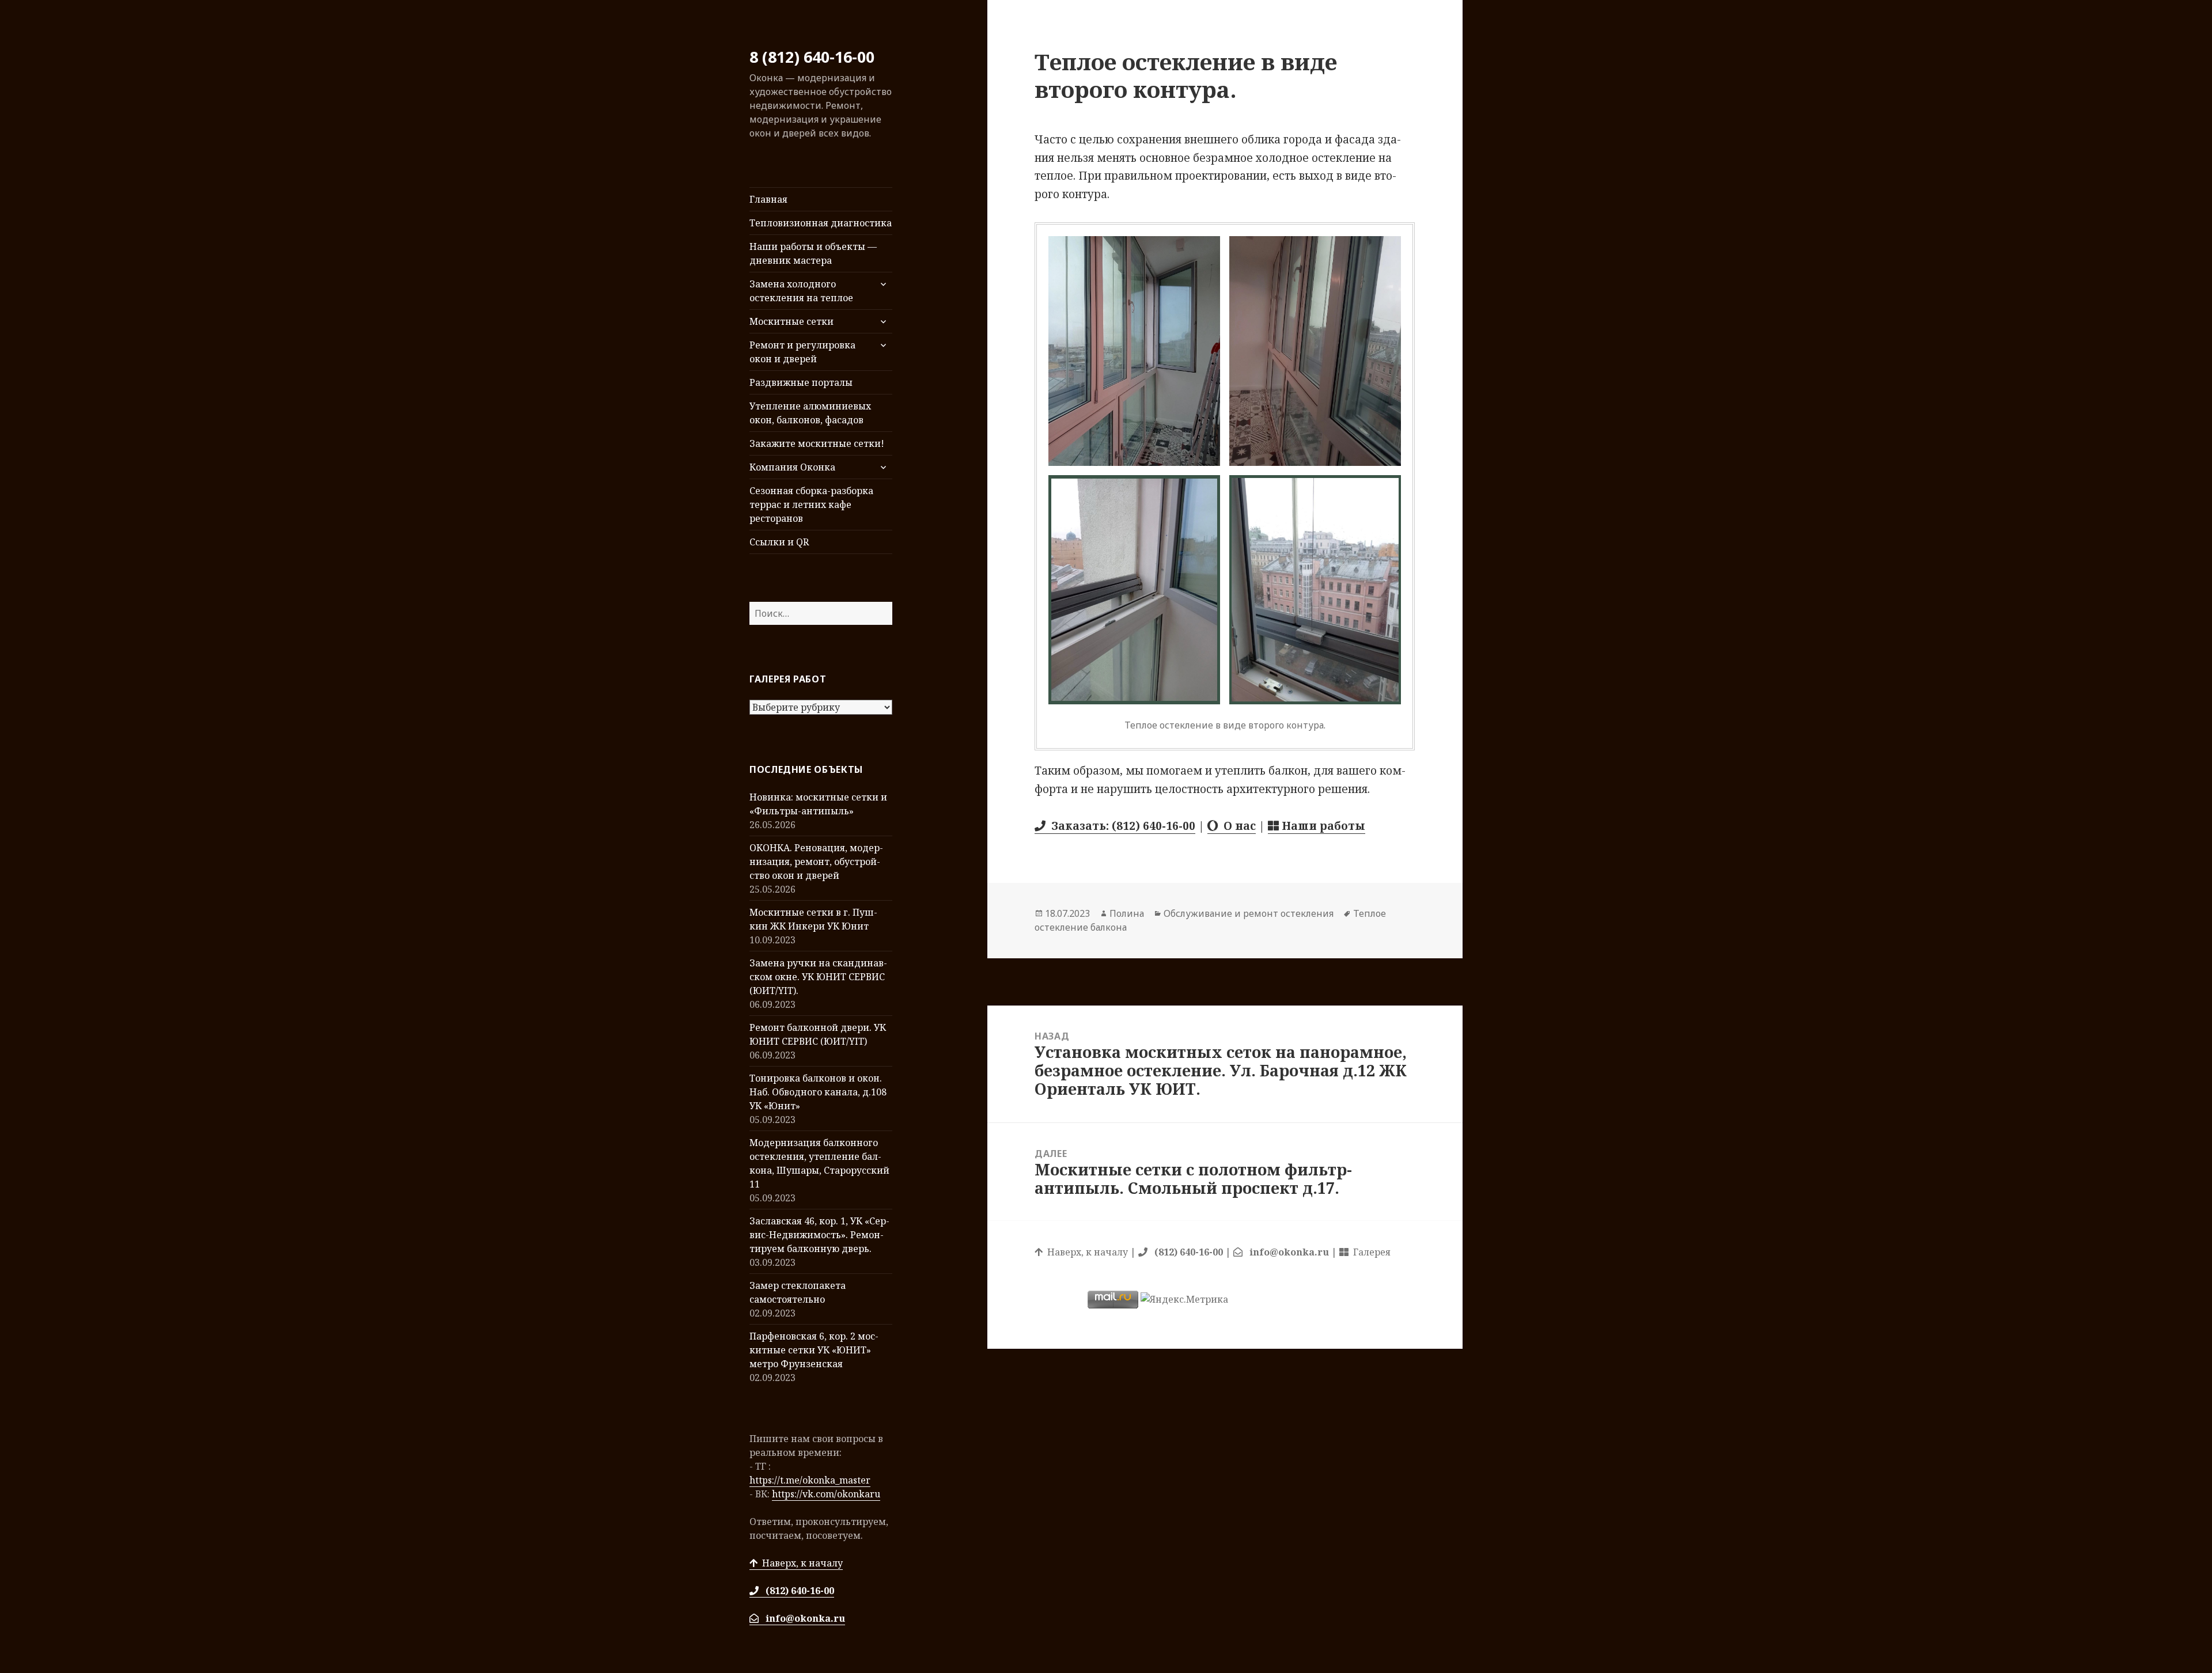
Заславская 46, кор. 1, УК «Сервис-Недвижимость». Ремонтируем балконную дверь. (819, 1235)
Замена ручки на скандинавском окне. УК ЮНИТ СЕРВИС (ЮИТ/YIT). (818, 977)
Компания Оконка (792, 467)
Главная (768, 199)
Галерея (1370, 1252)
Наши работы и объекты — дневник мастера (813, 253)
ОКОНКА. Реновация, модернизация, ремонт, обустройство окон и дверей (816, 862)
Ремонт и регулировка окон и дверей (802, 352)
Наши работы (1322, 826)
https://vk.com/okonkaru (826, 1494)
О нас (1237, 826)
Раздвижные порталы (801, 382)
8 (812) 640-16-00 (812, 57)
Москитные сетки (791, 321)
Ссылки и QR (779, 542)
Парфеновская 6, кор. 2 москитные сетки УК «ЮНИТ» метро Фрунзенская (814, 1350)
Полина (1127, 913)
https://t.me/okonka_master (810, 1480)
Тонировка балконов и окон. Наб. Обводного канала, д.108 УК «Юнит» (818, 1092)
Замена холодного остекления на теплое (801, 291)
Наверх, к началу (800, 1563)
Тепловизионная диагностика (821, 223)
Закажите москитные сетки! (817, 443)
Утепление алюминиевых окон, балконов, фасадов (810, 413)
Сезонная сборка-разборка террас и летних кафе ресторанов (811, 504)
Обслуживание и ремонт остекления (1249, 913)
